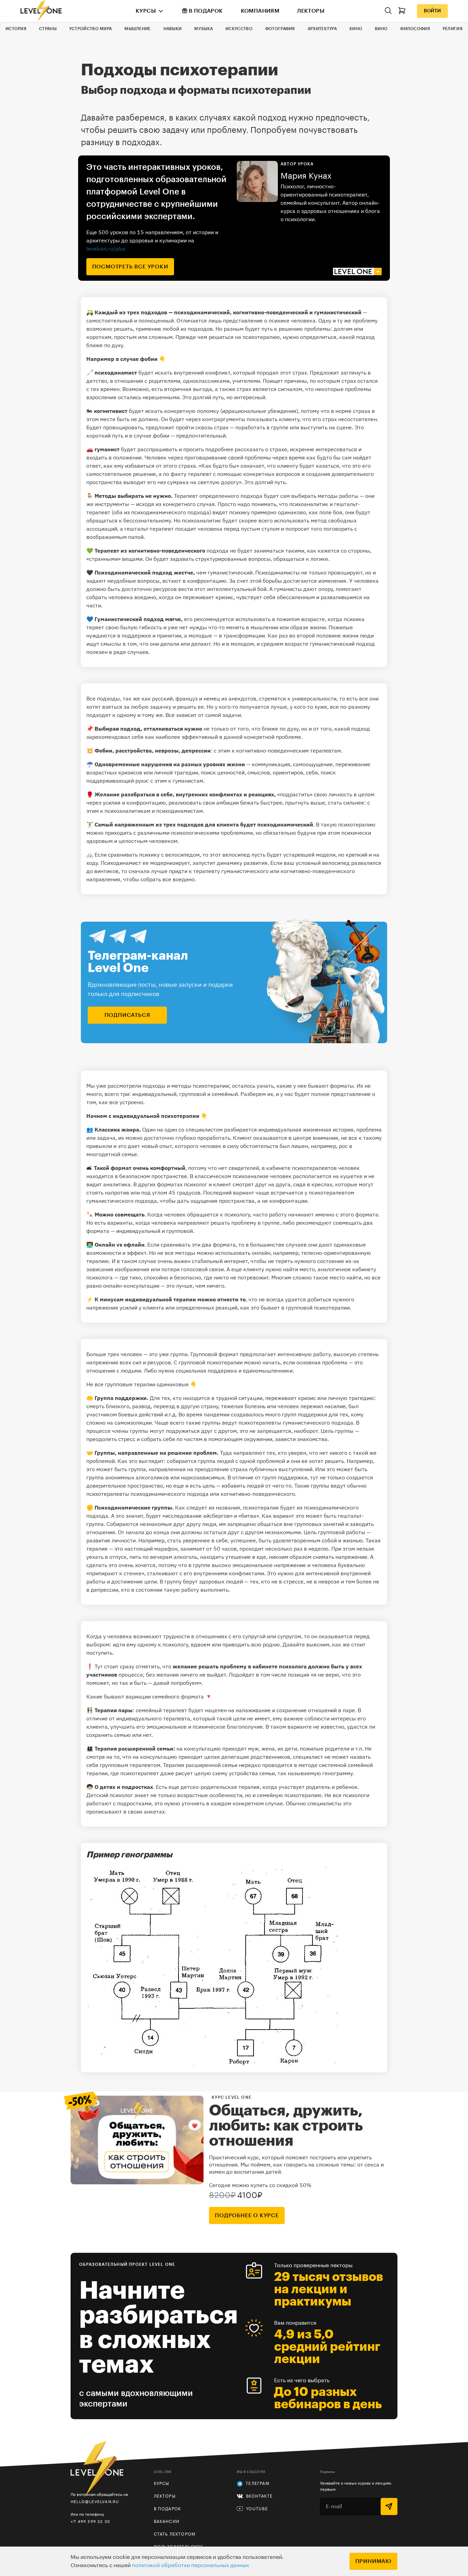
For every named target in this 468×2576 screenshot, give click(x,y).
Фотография (280, 29)
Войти (432, 11)
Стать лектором (175, 2534)
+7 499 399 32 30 (90, 2521)
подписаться (127, 1015)
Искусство (239, 29)
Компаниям (260, 11)
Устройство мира (91, 29)
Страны (48, 29)
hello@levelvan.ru (95, 2502)
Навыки (173, 29)
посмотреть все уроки (130, 267)
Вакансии (167, 2522)
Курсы (146, 11)
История (16, 29)
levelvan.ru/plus (106, 249)
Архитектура (322, 29)
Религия (453, 29)
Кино (356, 29)
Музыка (204, 29)
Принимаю (373, 2561)
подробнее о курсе (247, 2215)
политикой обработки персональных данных (190, 2565)
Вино (381, 29)
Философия (415, 29)
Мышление (137, 29)
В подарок (206, 11)
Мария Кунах (306, 176)
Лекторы (311, 11)
